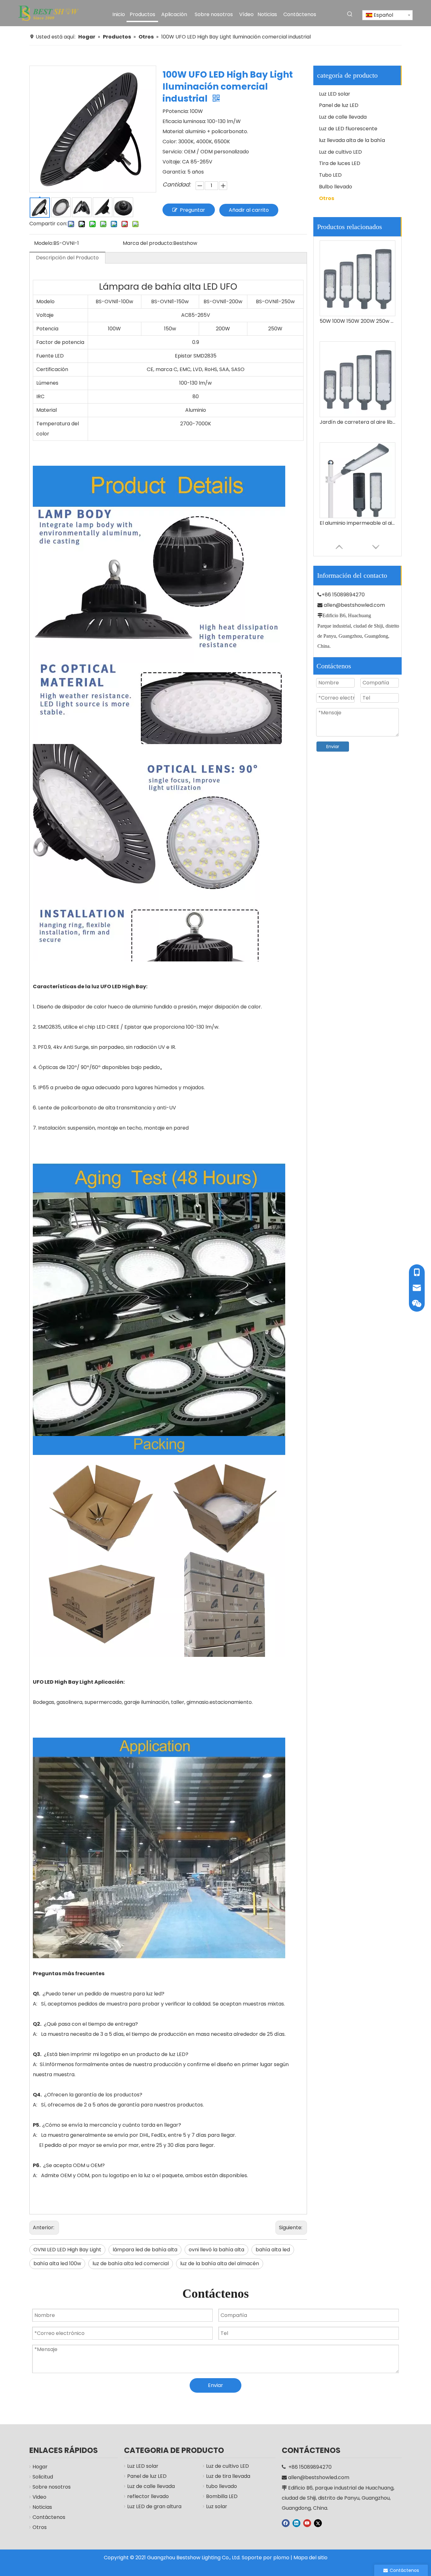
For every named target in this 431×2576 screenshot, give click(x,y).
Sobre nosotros (52, 2487)
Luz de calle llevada (343, 117)
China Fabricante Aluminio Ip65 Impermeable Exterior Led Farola (357, 459)
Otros (327, 198)
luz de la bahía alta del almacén (220, 2263)
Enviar (333, 747)
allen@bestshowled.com (354, 605)
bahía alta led (273, 2250)
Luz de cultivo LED (340, 152)
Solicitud (43, 2477)
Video (39, 2497)
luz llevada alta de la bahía (352, 140)
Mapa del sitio (310, 2558)
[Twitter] (318, 2523)
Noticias (42, 2507)
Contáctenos (49, 2517)
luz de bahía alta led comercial (131, 2263)
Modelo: (44, 243)
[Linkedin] (296, 2523)
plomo (281, 2558)
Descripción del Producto (67, 258)
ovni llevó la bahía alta (216, 2250)
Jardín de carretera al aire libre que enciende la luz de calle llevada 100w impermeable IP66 (357, 257)
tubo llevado (221, 2486)
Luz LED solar (335, 94)
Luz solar (217, 2506)
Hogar (40, 2467)
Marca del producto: (148, 243)
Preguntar (192, 210)
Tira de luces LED (340, 163)
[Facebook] (286, 2523)
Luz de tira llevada (228, 2476)
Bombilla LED (222, 2496)
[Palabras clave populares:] (350, 14)
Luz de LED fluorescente (348, 129)
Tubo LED (330, 175)
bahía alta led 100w (57, 2263)
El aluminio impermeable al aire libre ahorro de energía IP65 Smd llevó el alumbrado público (357, 358)
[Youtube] (307, 2523)
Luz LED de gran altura (154, 2506)
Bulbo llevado (336, 187)
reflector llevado (148, 2496)
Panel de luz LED (339, 105)
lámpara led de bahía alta (145, 2250)
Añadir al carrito (249, 210)
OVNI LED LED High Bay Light (67, 2250)
